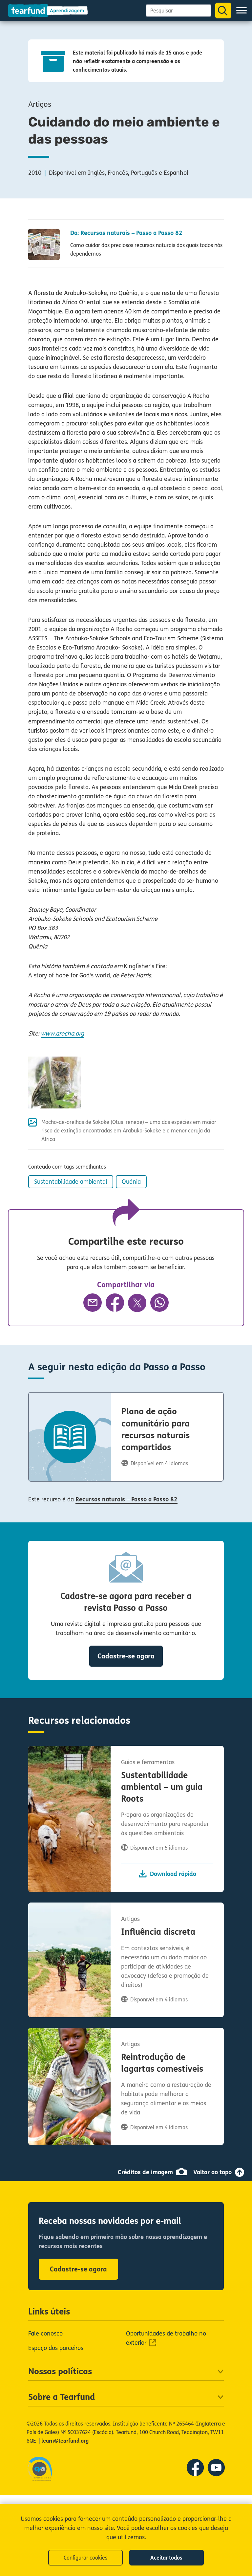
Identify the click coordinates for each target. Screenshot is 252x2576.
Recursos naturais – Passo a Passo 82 (126, 1499)
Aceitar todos (166, 2558)
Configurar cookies (85, 2558)
